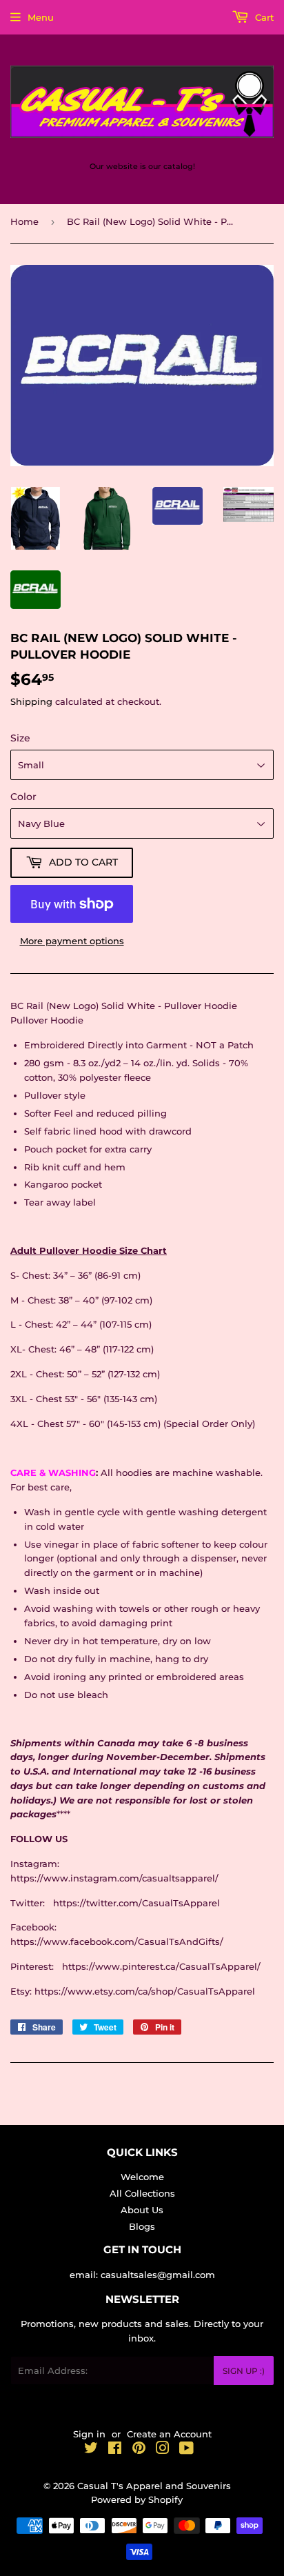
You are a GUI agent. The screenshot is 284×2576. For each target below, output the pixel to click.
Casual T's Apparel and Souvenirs (154, 2486)
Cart (263, 17)
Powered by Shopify (137, 2499)
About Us (142, 2210)
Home (24, 221)
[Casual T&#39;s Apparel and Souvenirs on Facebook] (115, 2450)
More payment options (72, 941)
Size (20, 738)
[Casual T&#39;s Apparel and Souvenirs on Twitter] (91, 2450)
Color (23, 797)
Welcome (142, 2177)
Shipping (31, 701)
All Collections (142, 2193)
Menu (41, 17)
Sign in (89, 2434)
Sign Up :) (244, 2371)
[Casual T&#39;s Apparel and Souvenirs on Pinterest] (139, 2450)
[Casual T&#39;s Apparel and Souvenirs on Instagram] (163, 2450)
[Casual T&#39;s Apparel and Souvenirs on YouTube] (186, 2450)
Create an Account (169, 2434)
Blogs (142, 2226)
